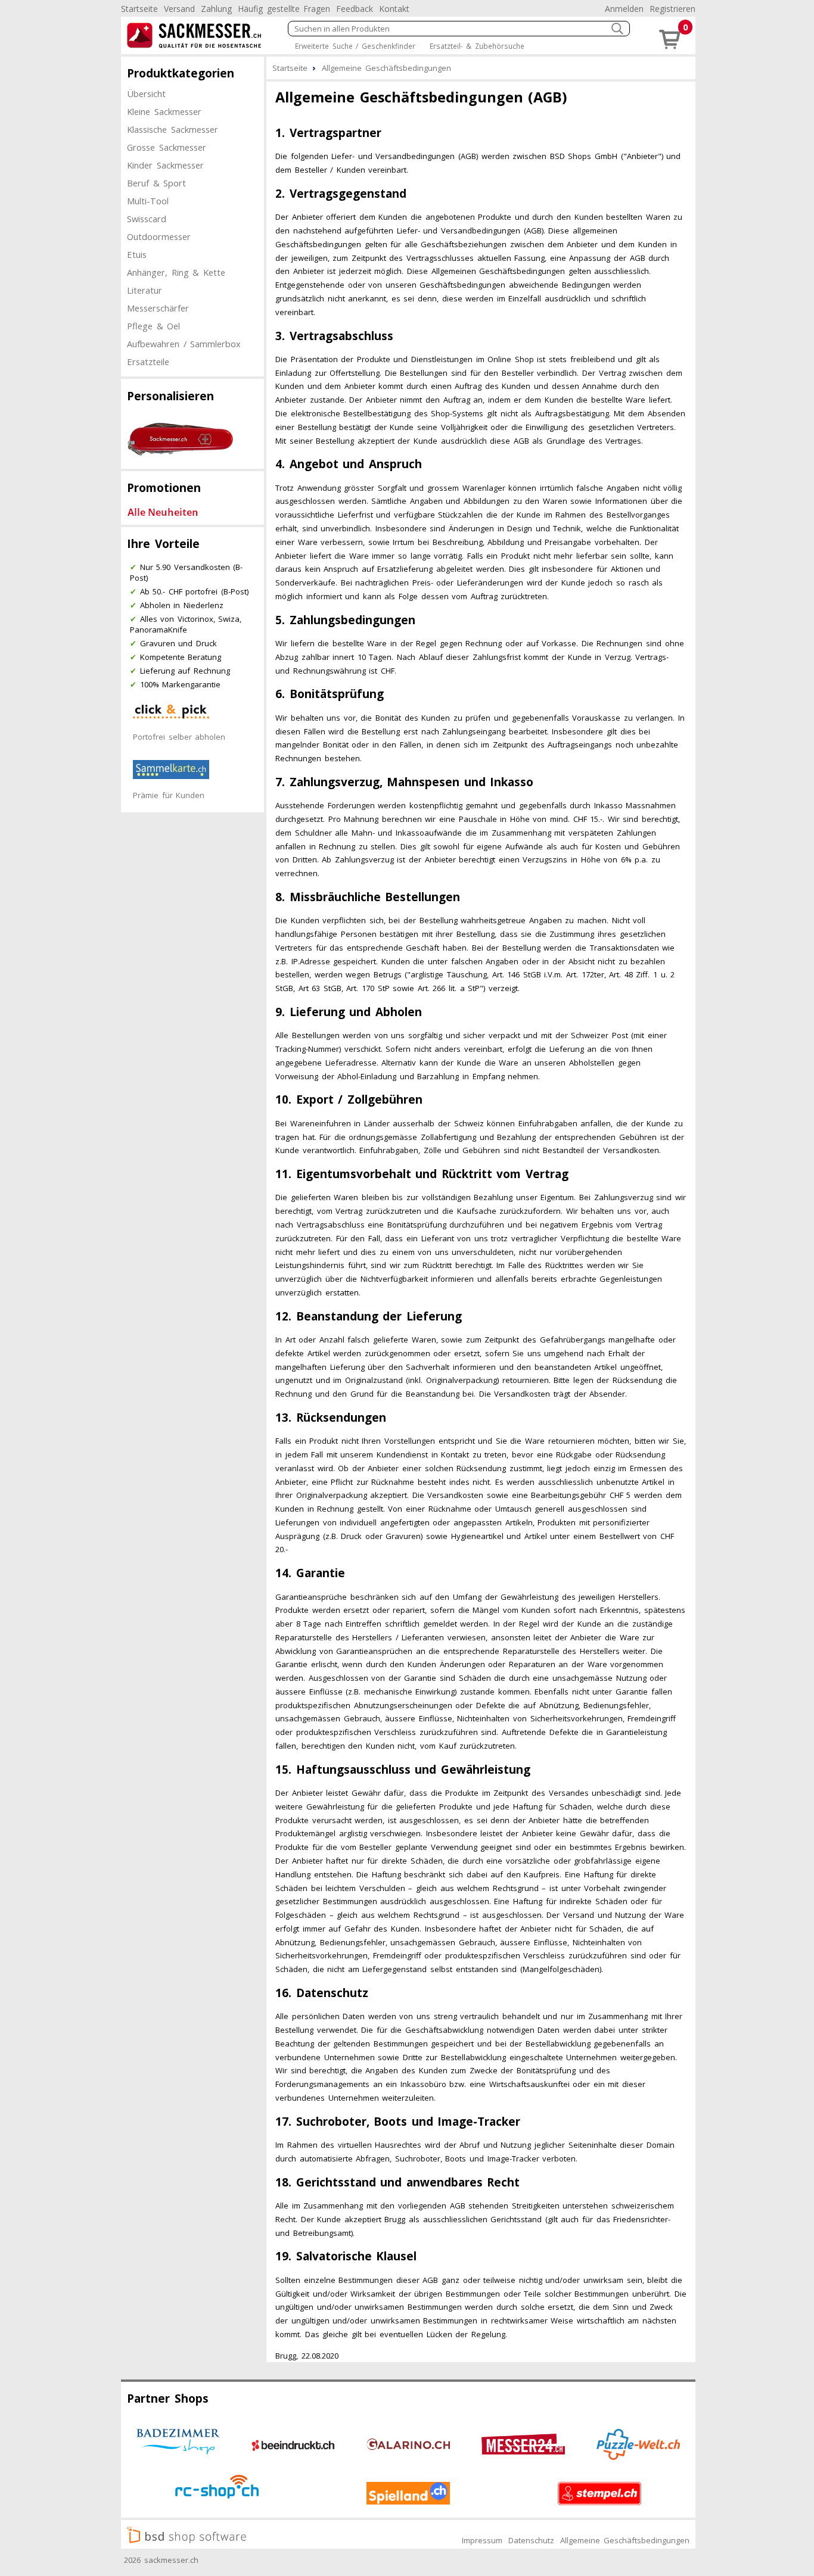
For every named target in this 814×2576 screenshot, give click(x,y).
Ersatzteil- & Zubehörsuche (477, 46)
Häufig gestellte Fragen (284, 9)
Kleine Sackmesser (164, 111)
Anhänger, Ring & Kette (176, 272)
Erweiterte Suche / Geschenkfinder (355, 46)
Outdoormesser (159, 236)
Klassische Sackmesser (173, 129)
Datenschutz (531, 2540)
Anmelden (624, 9)
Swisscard (147, 219)
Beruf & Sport (156, 183)
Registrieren (672, 9)
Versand (179, 9)
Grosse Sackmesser (167, 147)
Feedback (355, 9)
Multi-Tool (148, 201)
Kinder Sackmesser (165, 165)
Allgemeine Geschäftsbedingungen (625, 2540)
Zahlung (216, 9)
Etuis (137, 254)
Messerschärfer (158, 308)
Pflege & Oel (153, 326)
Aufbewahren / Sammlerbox (184, 344)
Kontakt (394, 9)
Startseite (139, 9)
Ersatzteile (148, 362)
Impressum (482, 2540)
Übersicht (146, 94)
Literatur (145, 290)
